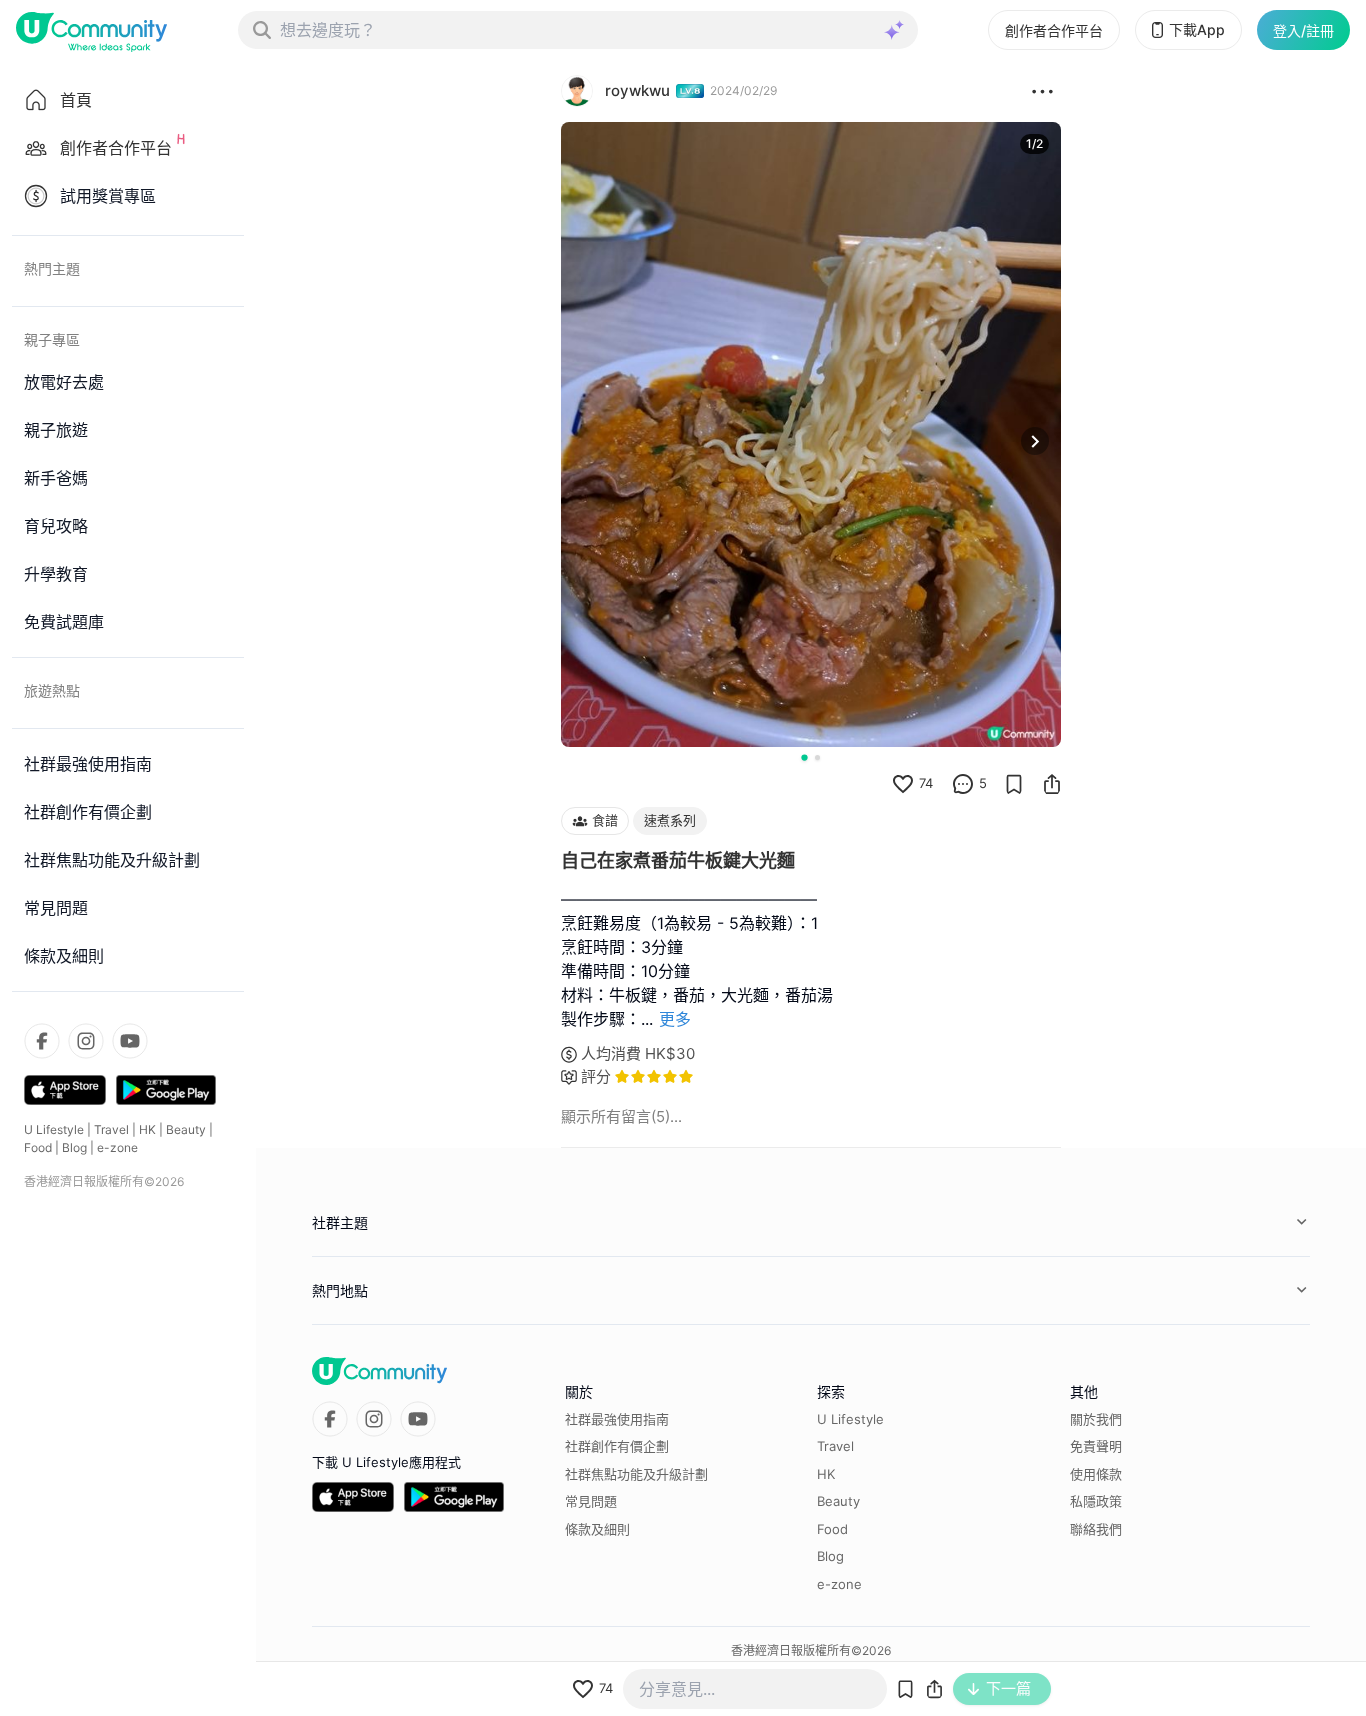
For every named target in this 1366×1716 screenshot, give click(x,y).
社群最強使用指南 (617, 1419)
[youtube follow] (130, 1041)
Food (38, 1147)
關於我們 (1096, 1419)
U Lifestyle (54, 1129)
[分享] (1052, 784)
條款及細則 (597, 1529)
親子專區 (52, 339)
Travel (111, 1129)
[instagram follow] (86, 1041)
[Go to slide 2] (817, 757)
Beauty (186, 1129)
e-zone (117, 1147)
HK (147, 1129)
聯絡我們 (1096, 1529)
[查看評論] (963, 784)
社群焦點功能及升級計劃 (636, 1474)
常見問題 (591, 1501)
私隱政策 (1096, 1501)
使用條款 (1096, 1474)
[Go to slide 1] (804, 757)
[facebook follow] (42, 1041)
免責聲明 (1096, 1446)
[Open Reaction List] (1042, 91)
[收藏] (1014, 784)
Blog (74, 1147)
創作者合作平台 (1054, 30)
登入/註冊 (1303, 30)
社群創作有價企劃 (617, 1446)
